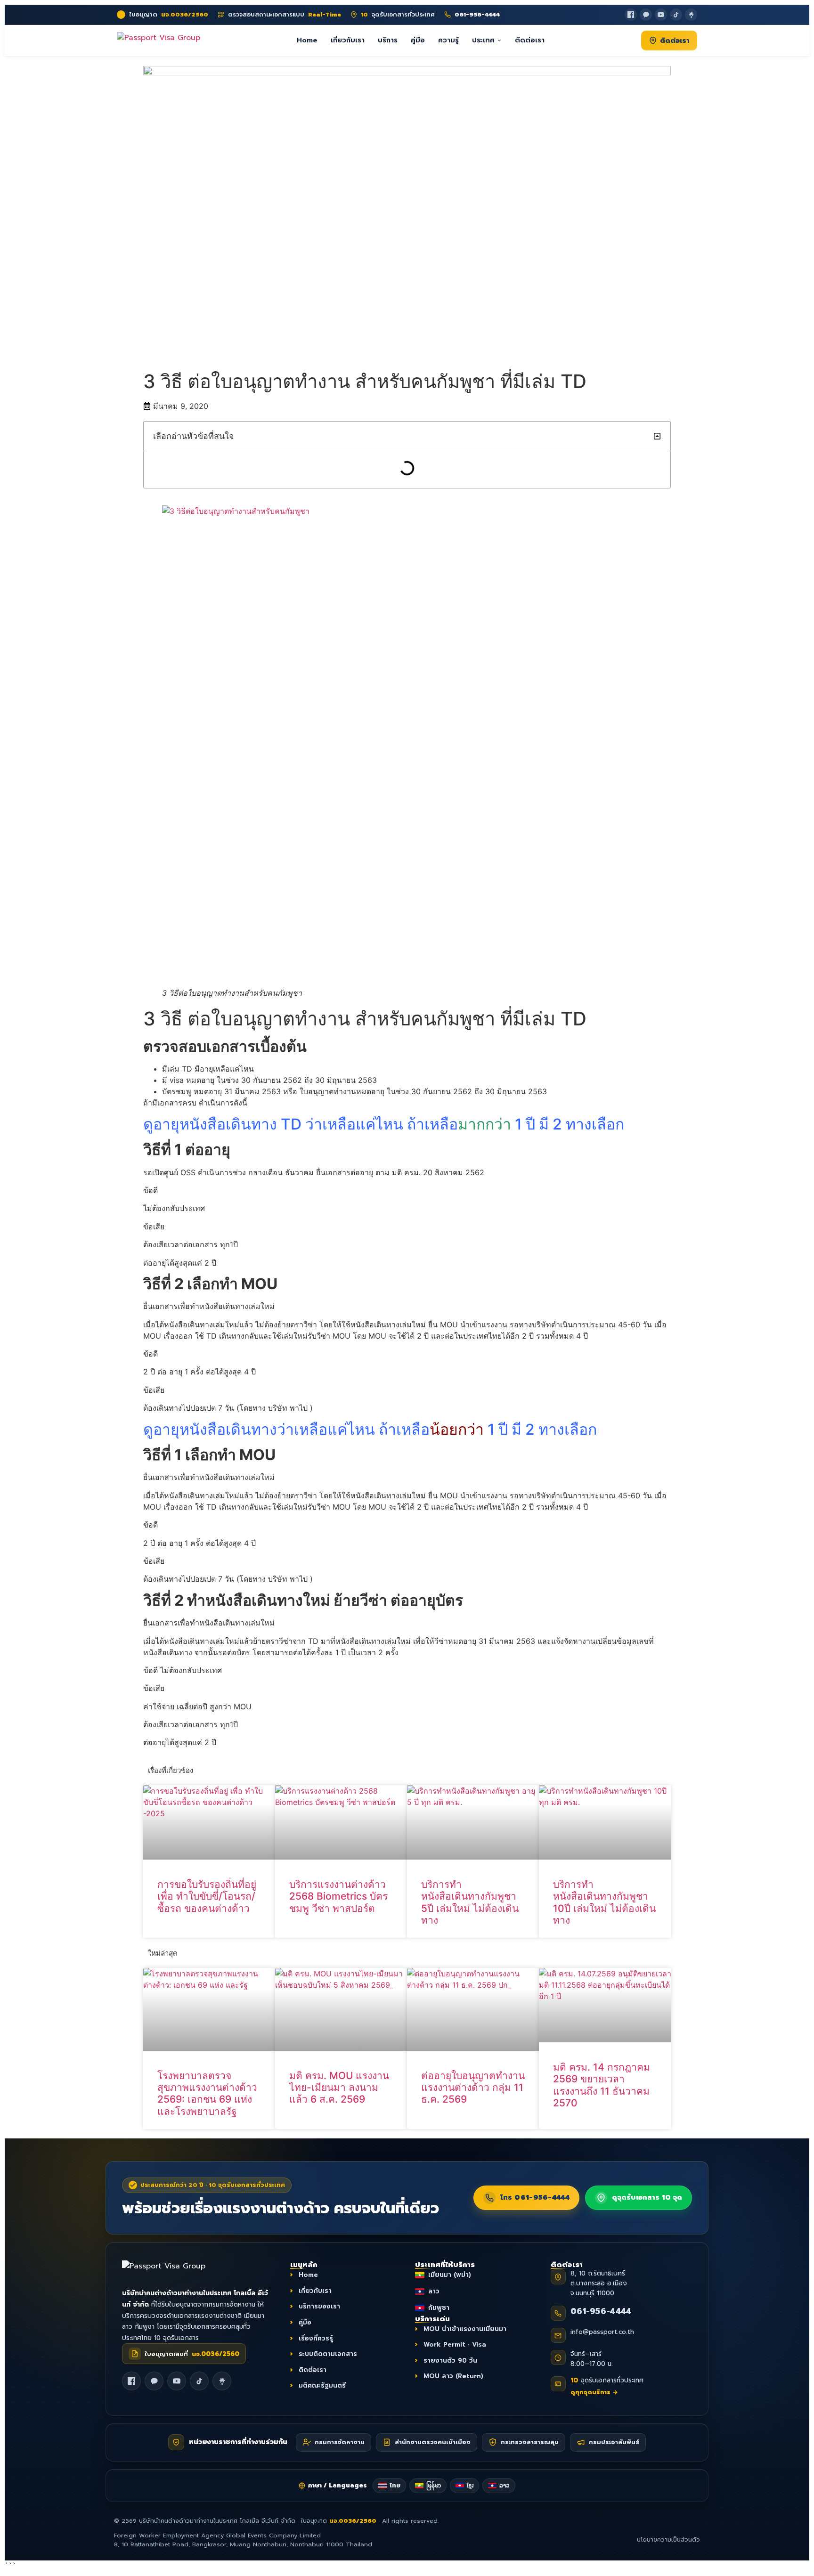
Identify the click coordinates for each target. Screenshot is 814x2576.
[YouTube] (661, 15)
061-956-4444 (601, 2311)
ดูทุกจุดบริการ (594, 2392)
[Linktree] (691, 15)
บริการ (388, 40)
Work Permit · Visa (455, 2344)
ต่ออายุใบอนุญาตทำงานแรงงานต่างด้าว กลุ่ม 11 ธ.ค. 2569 (473, 2087)
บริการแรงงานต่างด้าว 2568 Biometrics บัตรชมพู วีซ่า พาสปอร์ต (338, 1896)
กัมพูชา (439, 2308)
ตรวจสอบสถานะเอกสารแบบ (285, 15)
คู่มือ (418, 40)
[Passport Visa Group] (174, 2271)
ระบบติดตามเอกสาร (328, 2354)
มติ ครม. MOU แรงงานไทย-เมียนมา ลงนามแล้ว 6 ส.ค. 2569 (339, 2087)
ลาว (434, 2291)
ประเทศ (483, 40)
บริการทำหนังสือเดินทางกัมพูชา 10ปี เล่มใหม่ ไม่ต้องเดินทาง (604, 1902)
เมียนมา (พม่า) (450, 2275)
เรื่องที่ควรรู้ (316, 2338)
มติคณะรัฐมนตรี (322, 2385)
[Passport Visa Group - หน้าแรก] (159, 40)
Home (307, 40)
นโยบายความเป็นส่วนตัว (668, 2540)
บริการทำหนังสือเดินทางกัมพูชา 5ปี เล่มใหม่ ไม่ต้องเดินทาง (470, 1902)
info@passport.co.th (602, 2332)
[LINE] (154, 2381)
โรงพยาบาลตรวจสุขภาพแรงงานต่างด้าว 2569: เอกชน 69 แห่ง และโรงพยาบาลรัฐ (207, 2093)
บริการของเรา (319, 2306)
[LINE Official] (646, 15)
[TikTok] (676, 15)
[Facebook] (631, 15)
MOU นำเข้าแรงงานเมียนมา (465, 2328)
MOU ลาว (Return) (453, 2376)
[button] (657, 436)
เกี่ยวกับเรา (348, 40)
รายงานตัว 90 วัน (450, 2361)
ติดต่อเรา (530, 40)
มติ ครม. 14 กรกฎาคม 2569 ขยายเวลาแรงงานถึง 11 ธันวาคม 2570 (602, 2085)
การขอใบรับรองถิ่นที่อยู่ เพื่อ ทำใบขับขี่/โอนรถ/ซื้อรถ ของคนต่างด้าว (207, 1896)
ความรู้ (448, 40)
